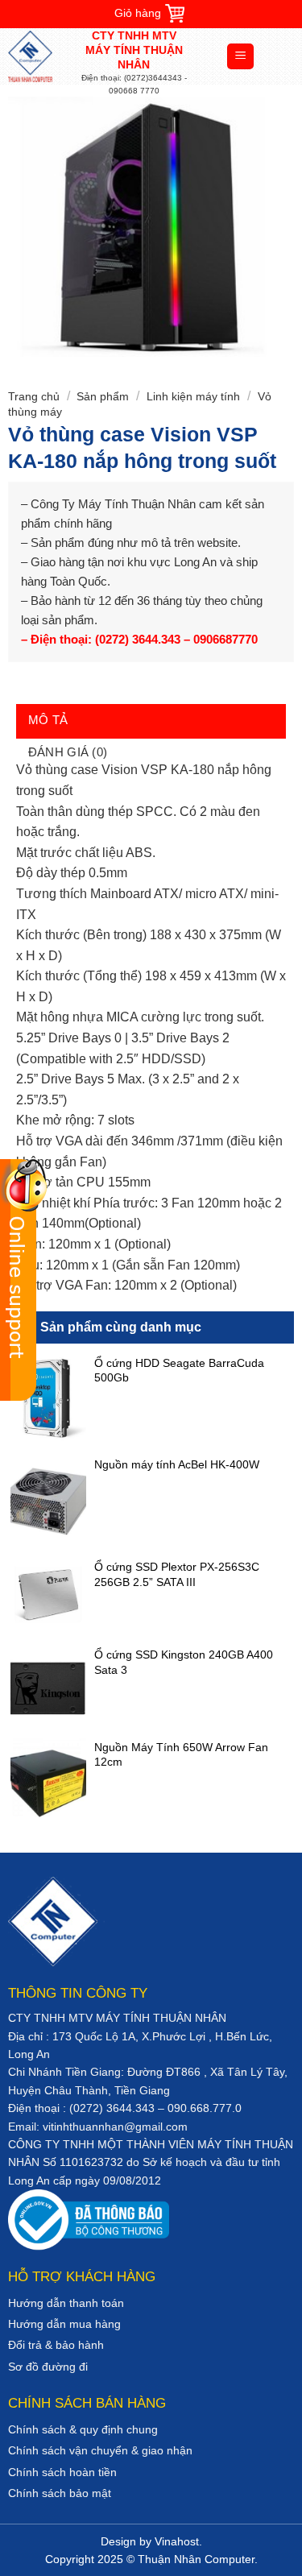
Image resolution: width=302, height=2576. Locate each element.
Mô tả (48, 720)
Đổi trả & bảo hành (56, 2345)
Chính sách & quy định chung (83, 2429)
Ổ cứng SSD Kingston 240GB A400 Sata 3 (184, 1662)
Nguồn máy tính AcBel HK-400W (177, 1464)
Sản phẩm (103, 396)
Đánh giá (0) (68, 752)
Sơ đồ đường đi (48, 2367)
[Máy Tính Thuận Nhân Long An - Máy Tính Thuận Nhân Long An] (44, 56)
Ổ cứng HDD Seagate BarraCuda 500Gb (179, 1370)
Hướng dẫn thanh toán (66, 2303)
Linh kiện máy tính (193, 396)
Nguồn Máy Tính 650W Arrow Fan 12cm (181, 1754)
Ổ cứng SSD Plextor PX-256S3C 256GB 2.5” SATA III (177, 1574)
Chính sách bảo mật (60, 2493)
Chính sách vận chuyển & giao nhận (100, 2450)
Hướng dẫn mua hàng (64, 2324)
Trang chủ (34, 396)
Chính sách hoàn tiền (62, 2472)
